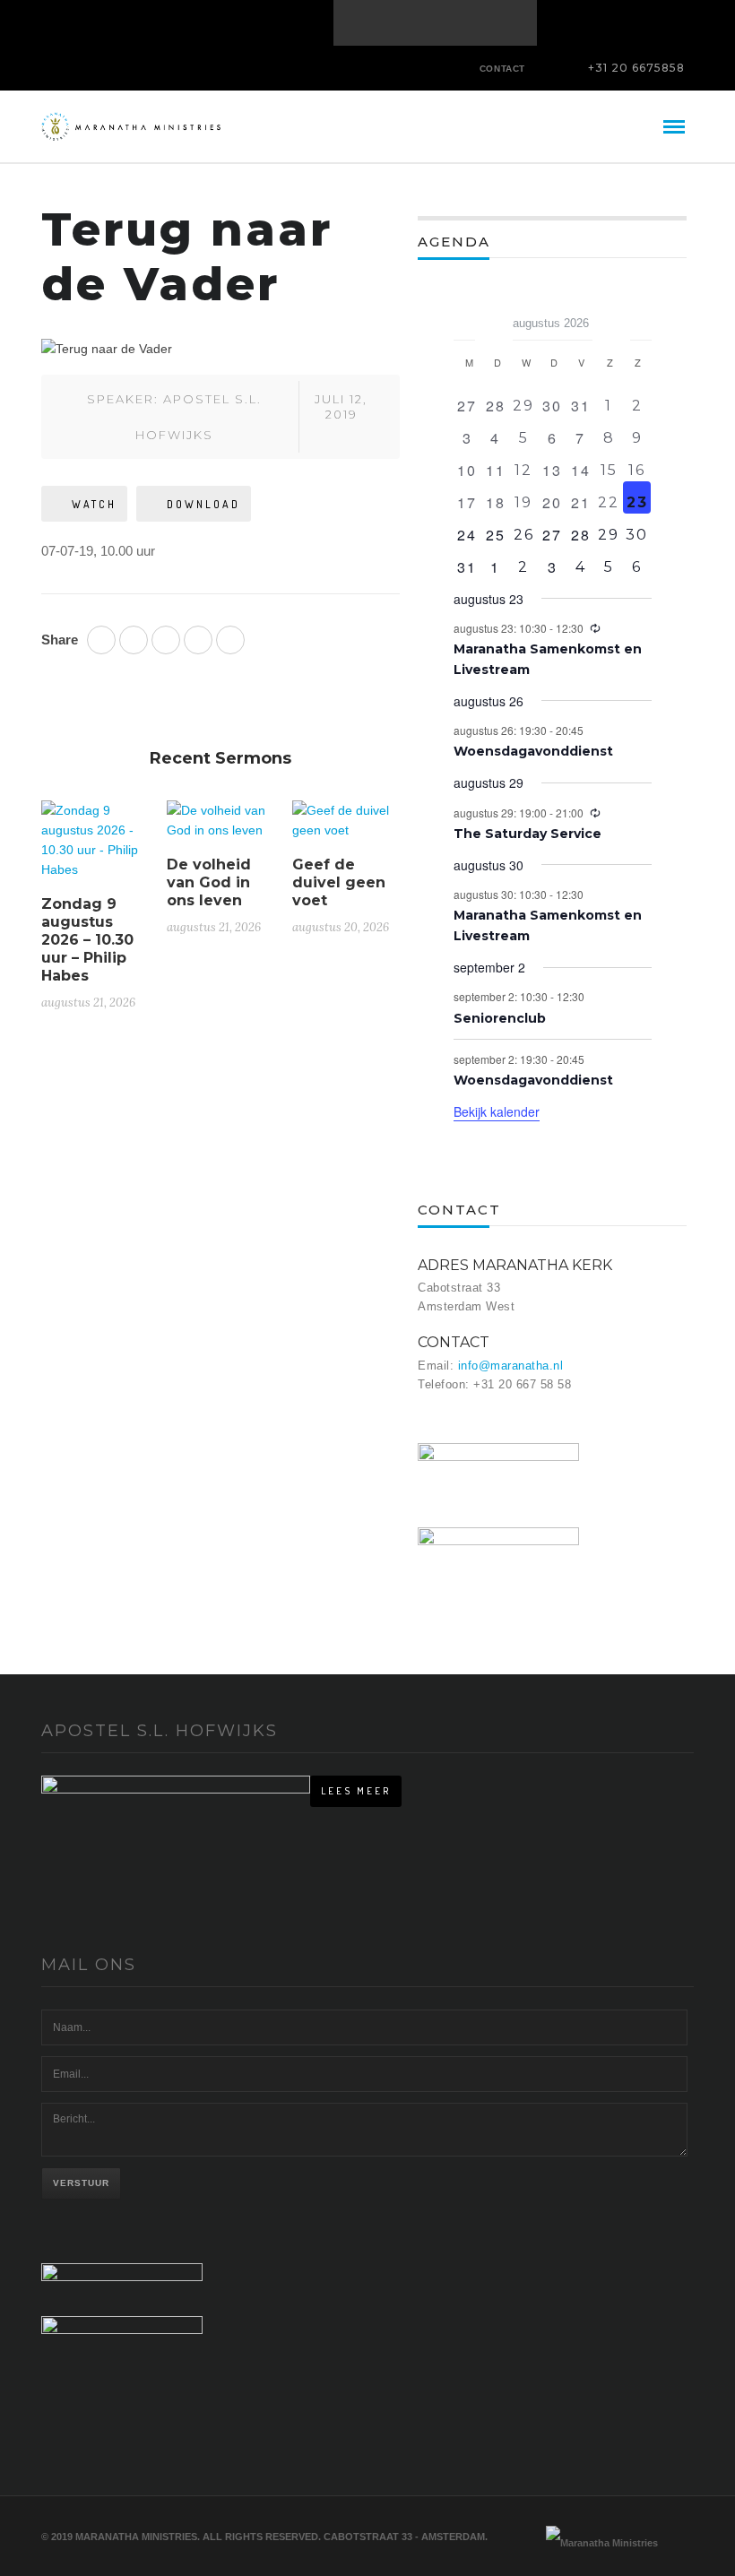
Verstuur (81, 2183)
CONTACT (502, 69)
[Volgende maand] (641, 317)
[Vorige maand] (464, 317)
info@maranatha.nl (511, 1366)
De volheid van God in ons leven (209, 882)
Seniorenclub (500, 1018)
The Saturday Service (527, 834)
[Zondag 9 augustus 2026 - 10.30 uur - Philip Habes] (95, 847)
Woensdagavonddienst (533, 751)
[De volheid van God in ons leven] (220, 827)
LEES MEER (356, 1791)
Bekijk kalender (497, 1111)
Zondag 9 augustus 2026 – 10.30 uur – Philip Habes (87, 940)
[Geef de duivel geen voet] (346, 827)
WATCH (94, 504)
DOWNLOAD (203, 504)
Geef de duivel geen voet (339, 882)
